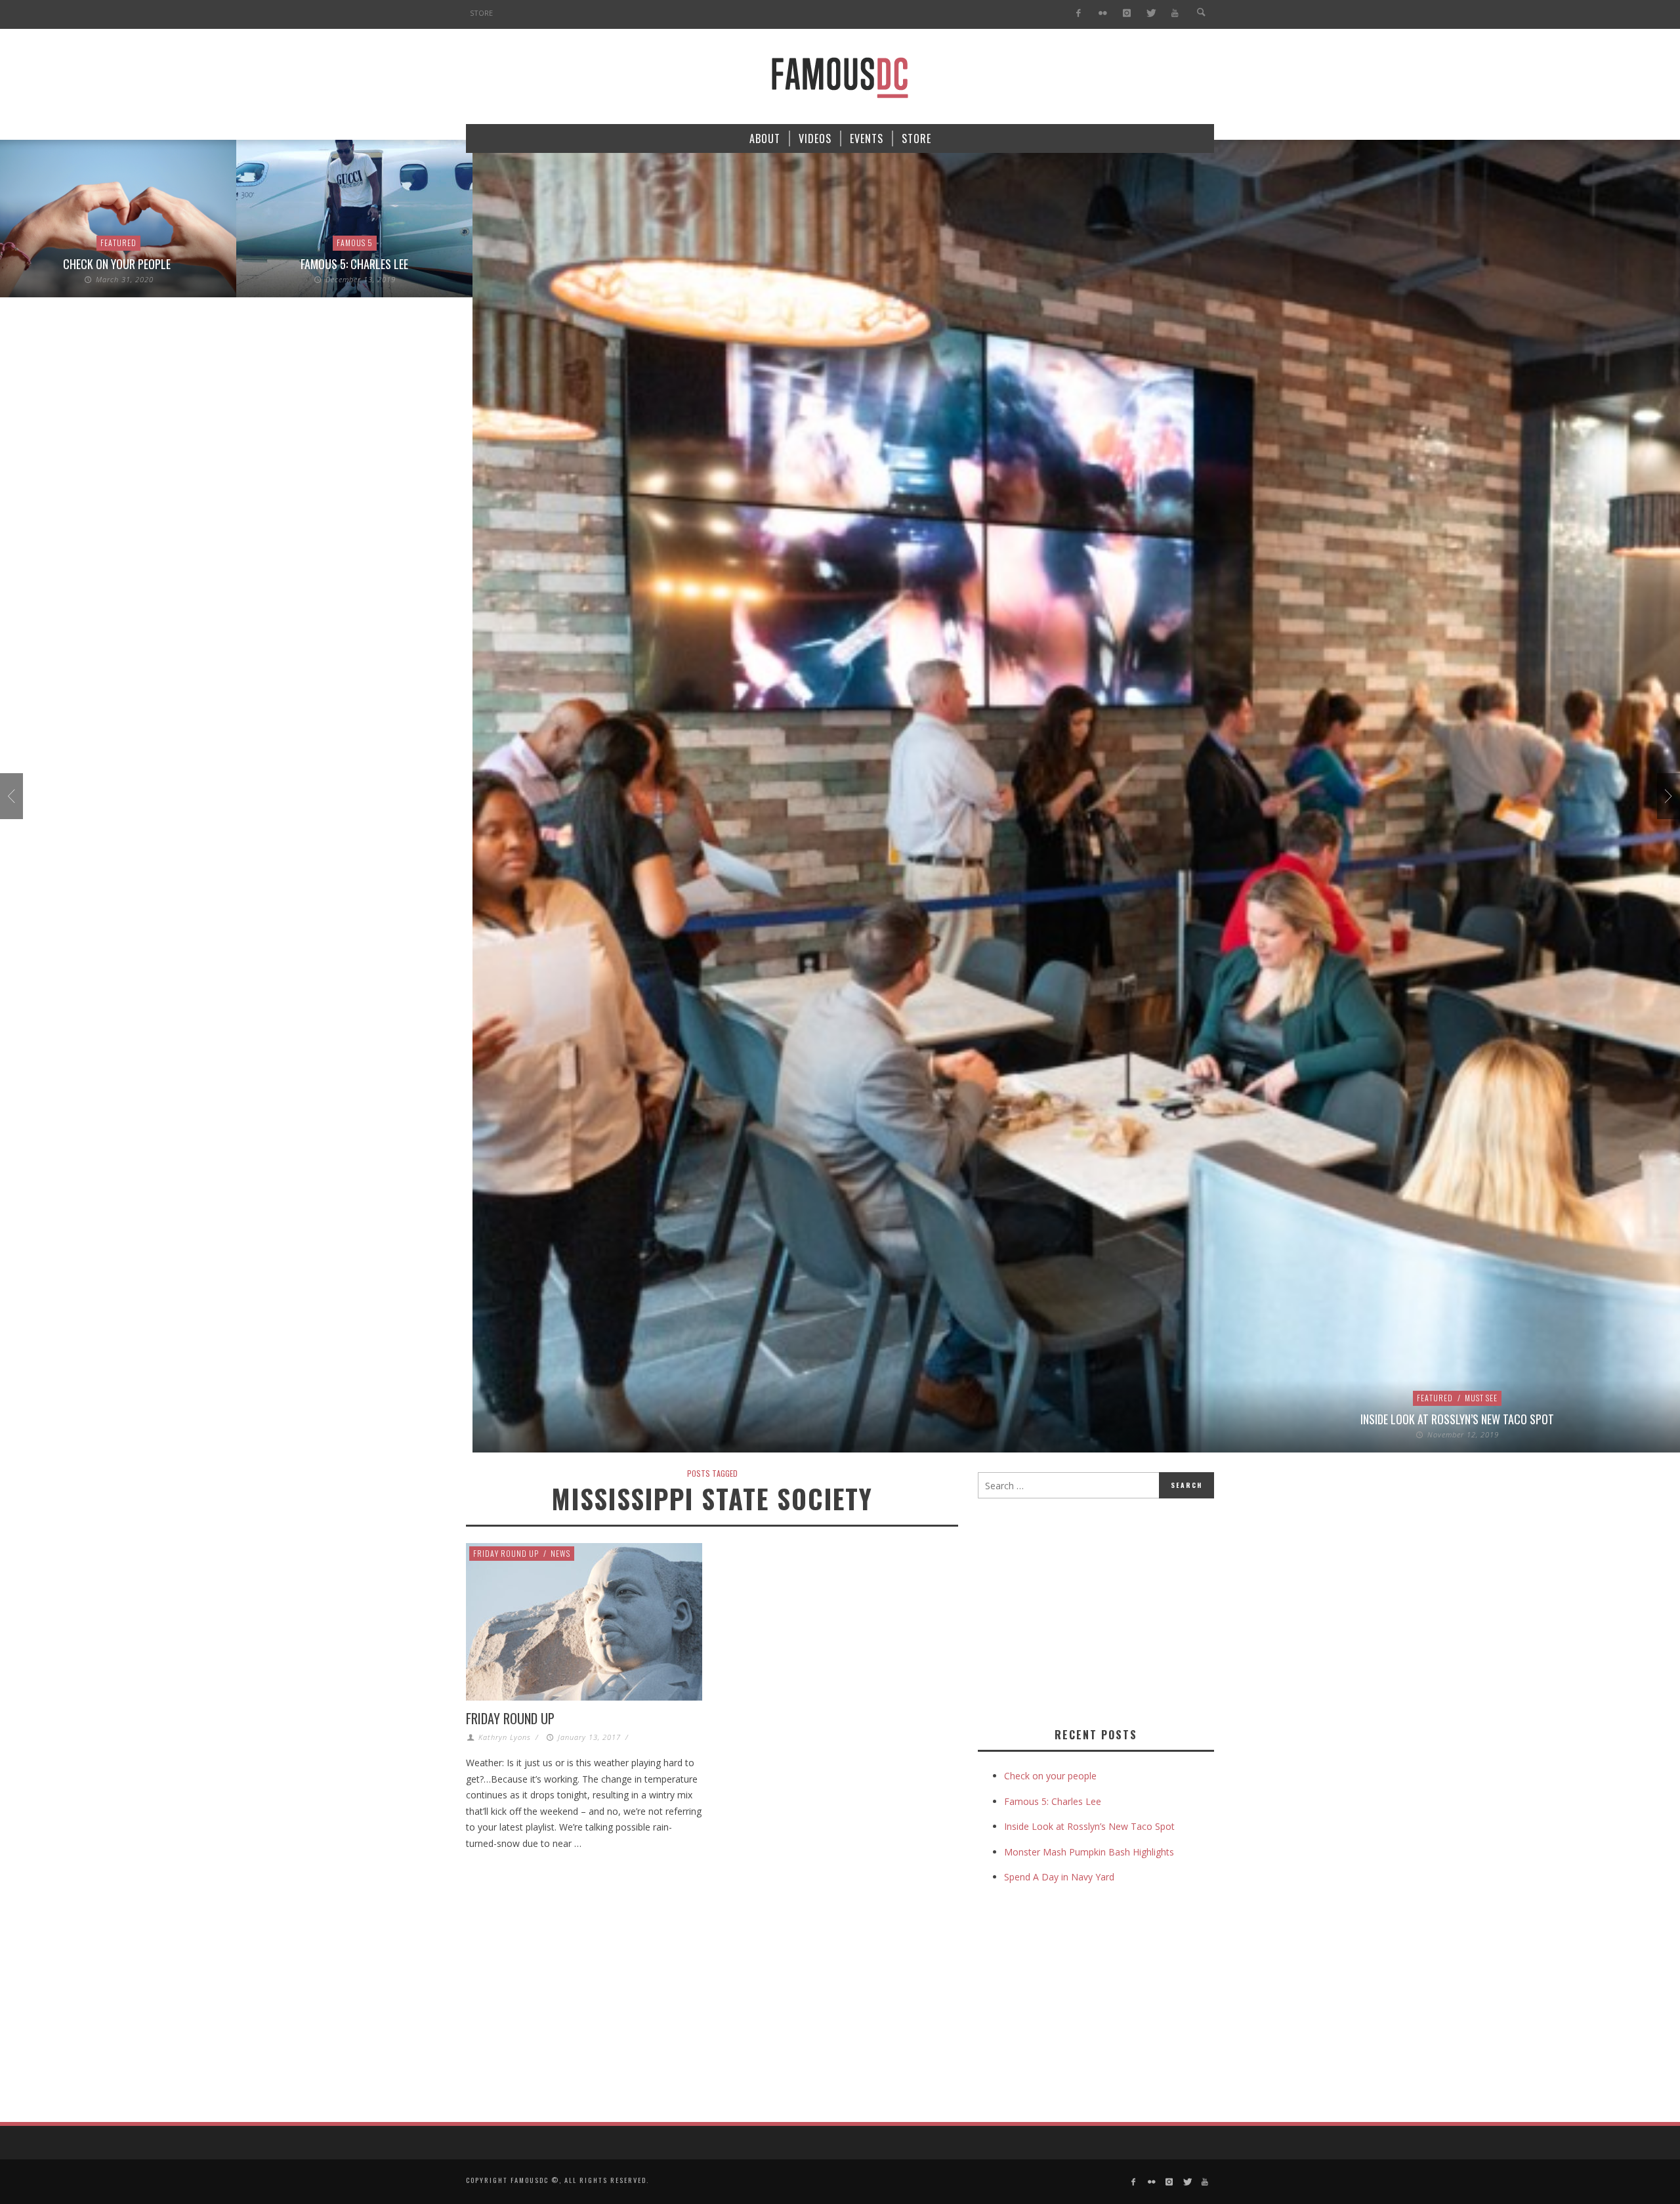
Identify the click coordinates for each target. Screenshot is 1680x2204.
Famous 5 (355, 243)
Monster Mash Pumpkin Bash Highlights (1089, 1852)
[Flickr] (1103, 13)
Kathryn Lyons (505, 1737)
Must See (1481, 1398)
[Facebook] (1079, 13)
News (560, 1553)
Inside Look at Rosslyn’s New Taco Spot (1457, 1419)
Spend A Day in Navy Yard (1059, 1877)
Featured (118, 243)
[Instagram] (1126, 13)
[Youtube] (1175, 13)
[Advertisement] (1088, 1610)
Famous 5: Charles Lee (354, 264)
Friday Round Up (506, 1553)
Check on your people (118, 264)
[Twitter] (1151, 13)
